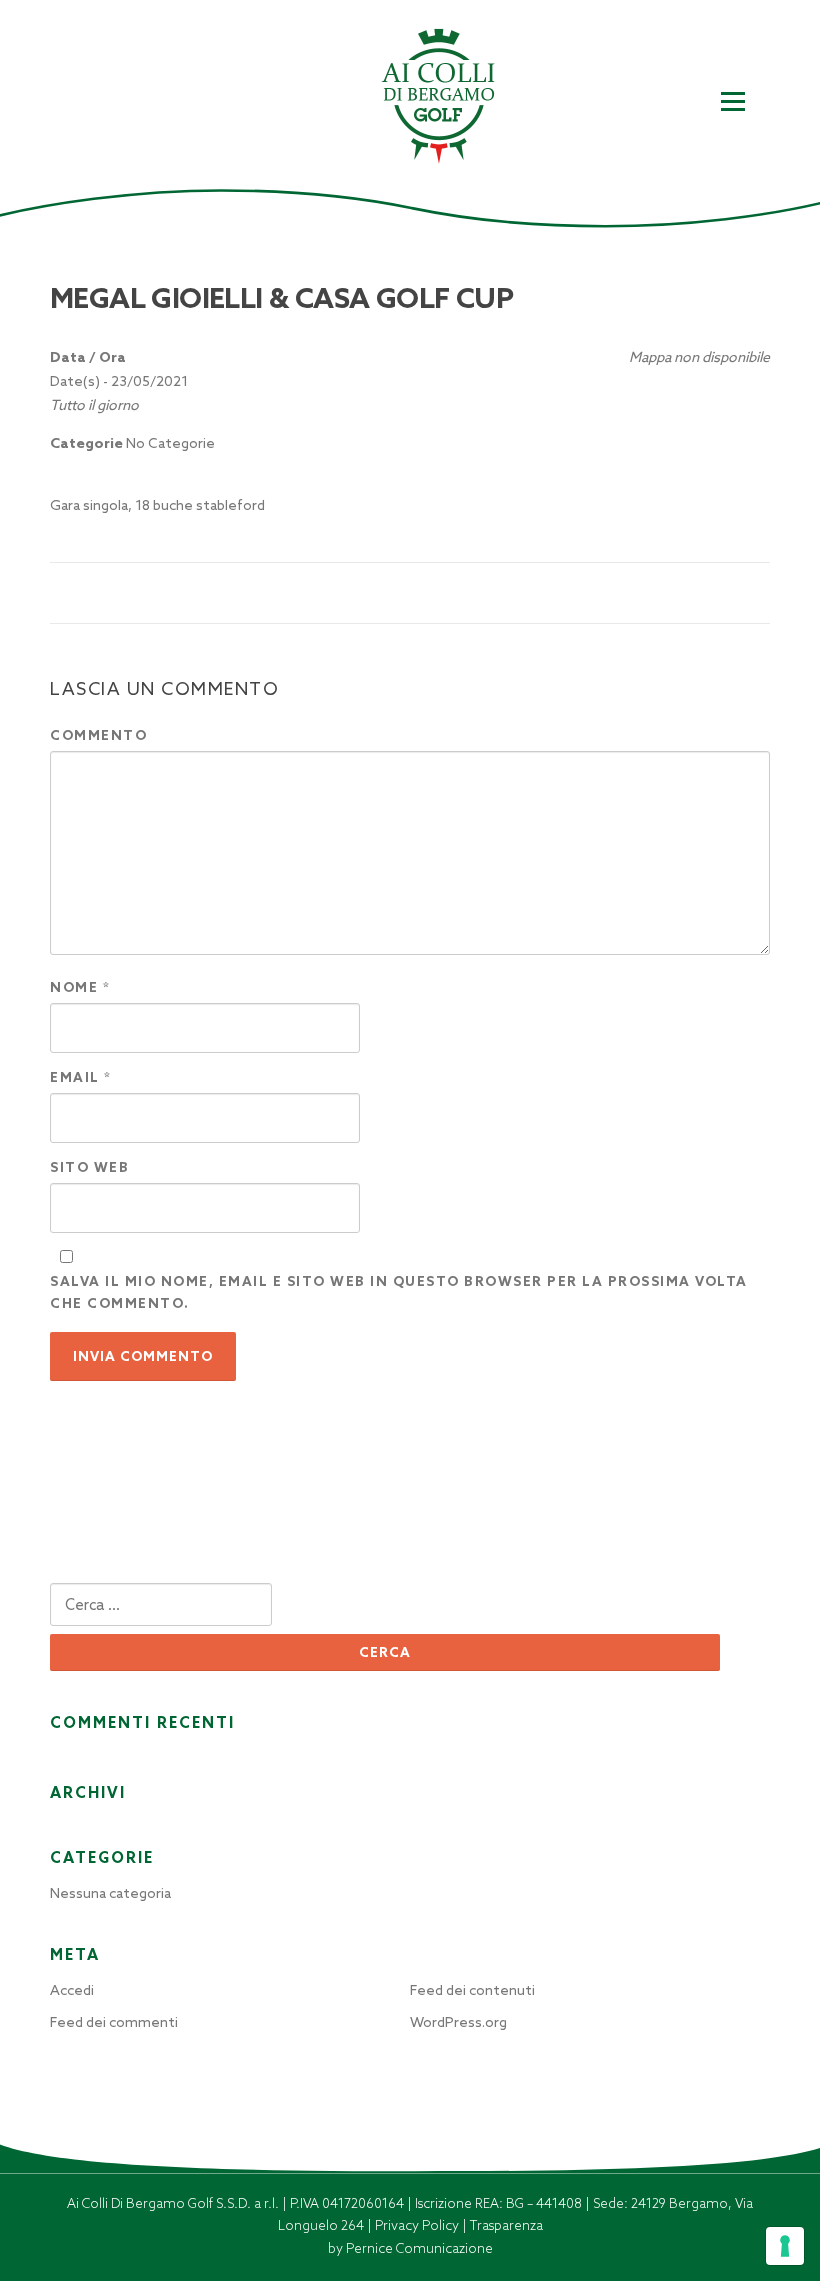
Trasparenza (506, 2225)
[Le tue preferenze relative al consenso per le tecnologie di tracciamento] (785, 2246)
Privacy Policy (418, 2225)
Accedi (72, 1990)
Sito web (89, 1167)
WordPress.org (458, 2022)
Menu (732, 102)
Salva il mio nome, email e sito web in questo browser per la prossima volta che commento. (399, 1292)
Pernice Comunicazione (419, 2248)
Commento (98, 735)
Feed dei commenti (114, 2022)
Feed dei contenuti (472, 1990)
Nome (80, 987)
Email (81, 1077)
